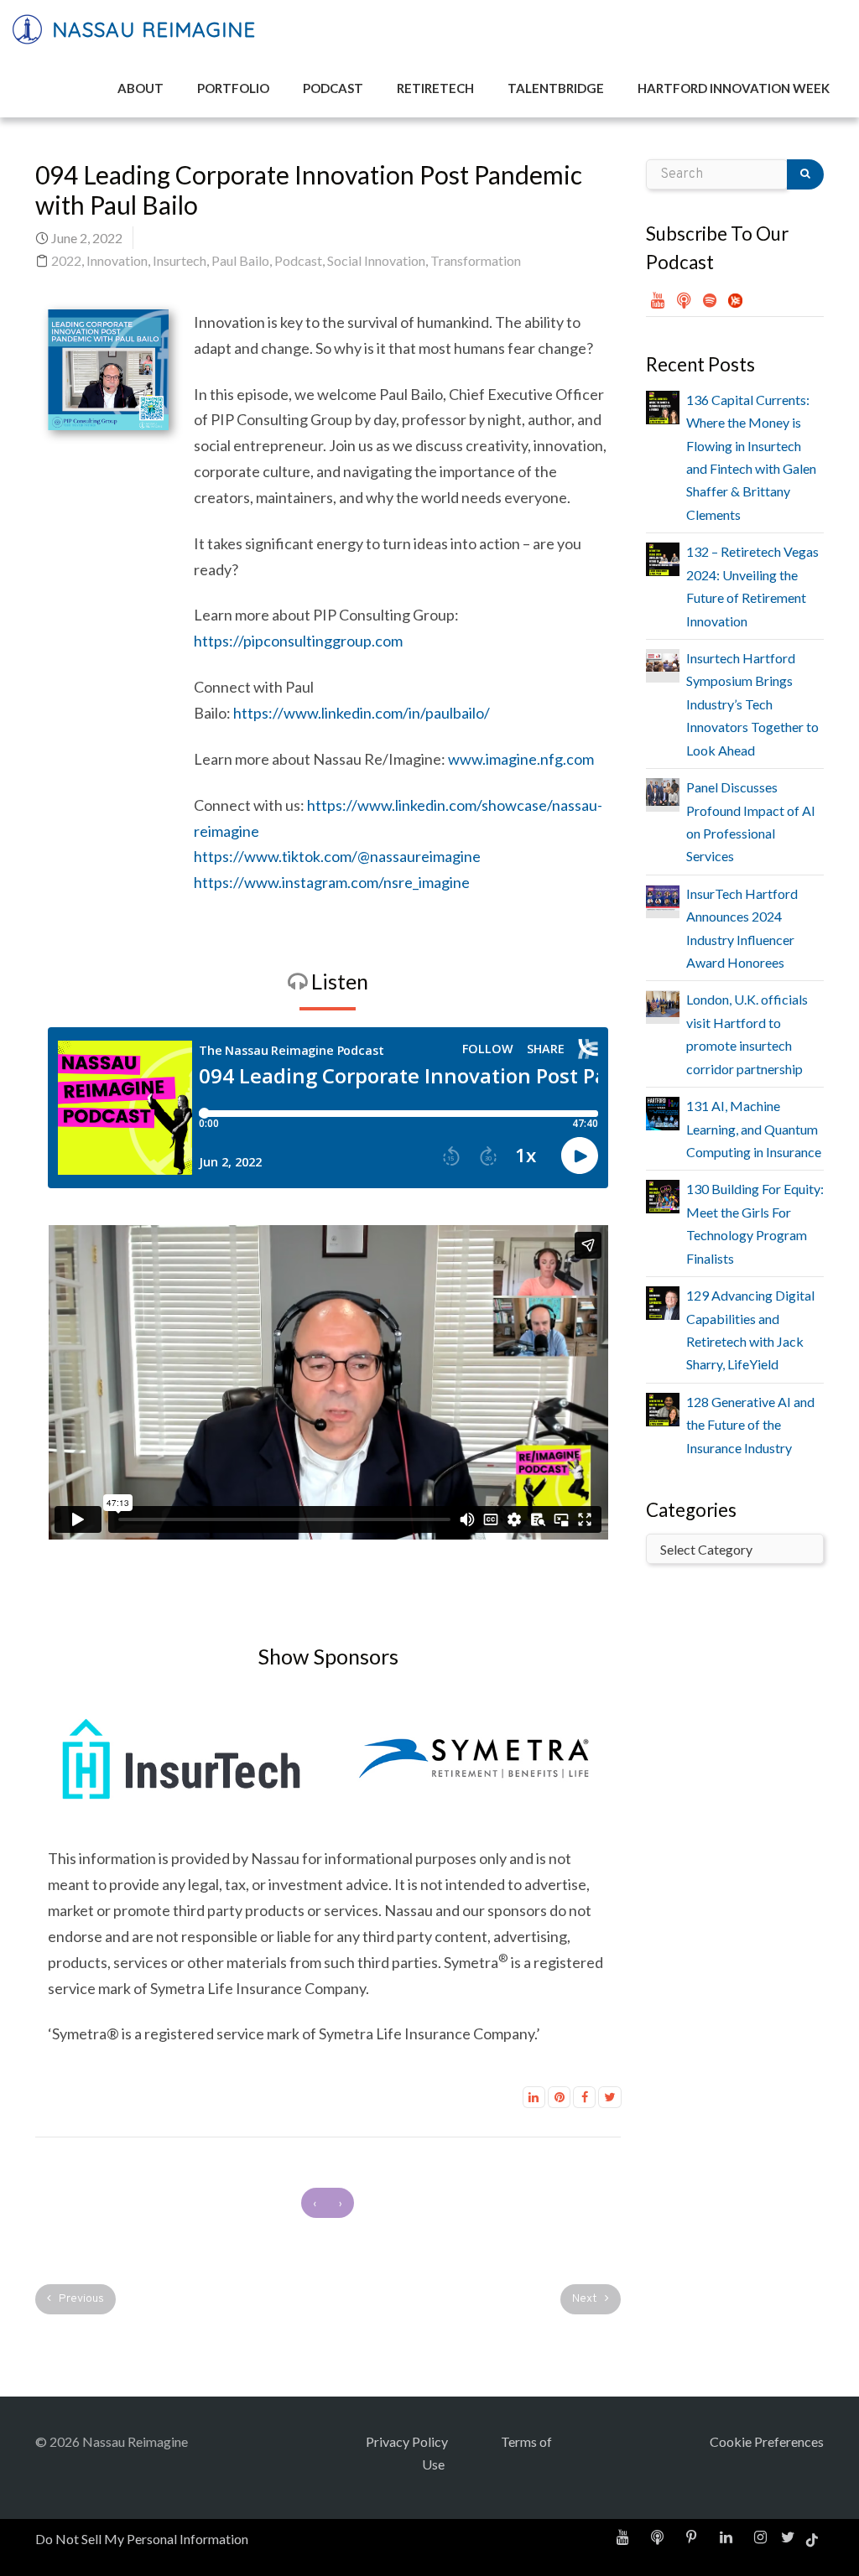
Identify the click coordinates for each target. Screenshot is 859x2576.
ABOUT (141, 88)
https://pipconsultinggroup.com (298, 641)
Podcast (298, 260)
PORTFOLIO (233, 88)
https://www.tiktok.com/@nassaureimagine (337, 856)
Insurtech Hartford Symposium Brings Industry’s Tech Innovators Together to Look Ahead (752, 704)
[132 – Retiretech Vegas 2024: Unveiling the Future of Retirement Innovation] (663, 557)
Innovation (117, 260)
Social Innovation (376, 260)
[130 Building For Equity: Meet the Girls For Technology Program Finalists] (663, 1195)
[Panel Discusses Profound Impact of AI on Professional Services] (663, 789)
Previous (80, 2299)
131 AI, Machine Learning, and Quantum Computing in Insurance (754, 1129)
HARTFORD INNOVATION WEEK (734, 88)
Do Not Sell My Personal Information (142, 2539)
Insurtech (180, 260)
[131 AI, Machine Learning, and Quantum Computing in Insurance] (663, 1111)
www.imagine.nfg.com (521, 759)
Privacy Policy (407, 2441)
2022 (66, 260)
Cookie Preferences (767, 2441)
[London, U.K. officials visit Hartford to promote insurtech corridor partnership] (663, 1002)
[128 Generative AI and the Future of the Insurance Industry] (663, 1407)
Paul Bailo (240, 260)
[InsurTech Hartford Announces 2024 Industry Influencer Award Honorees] (663, 896)
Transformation (476, 260)
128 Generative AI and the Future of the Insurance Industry (750, 1425)
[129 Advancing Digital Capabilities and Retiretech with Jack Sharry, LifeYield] (663, 1301)
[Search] (805, 174)
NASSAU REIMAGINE (151, 29)
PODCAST (333, 88)
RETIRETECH (435, 88)
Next (586, 2299)
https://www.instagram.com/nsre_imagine (332, 882)
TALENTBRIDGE (556, 88)
